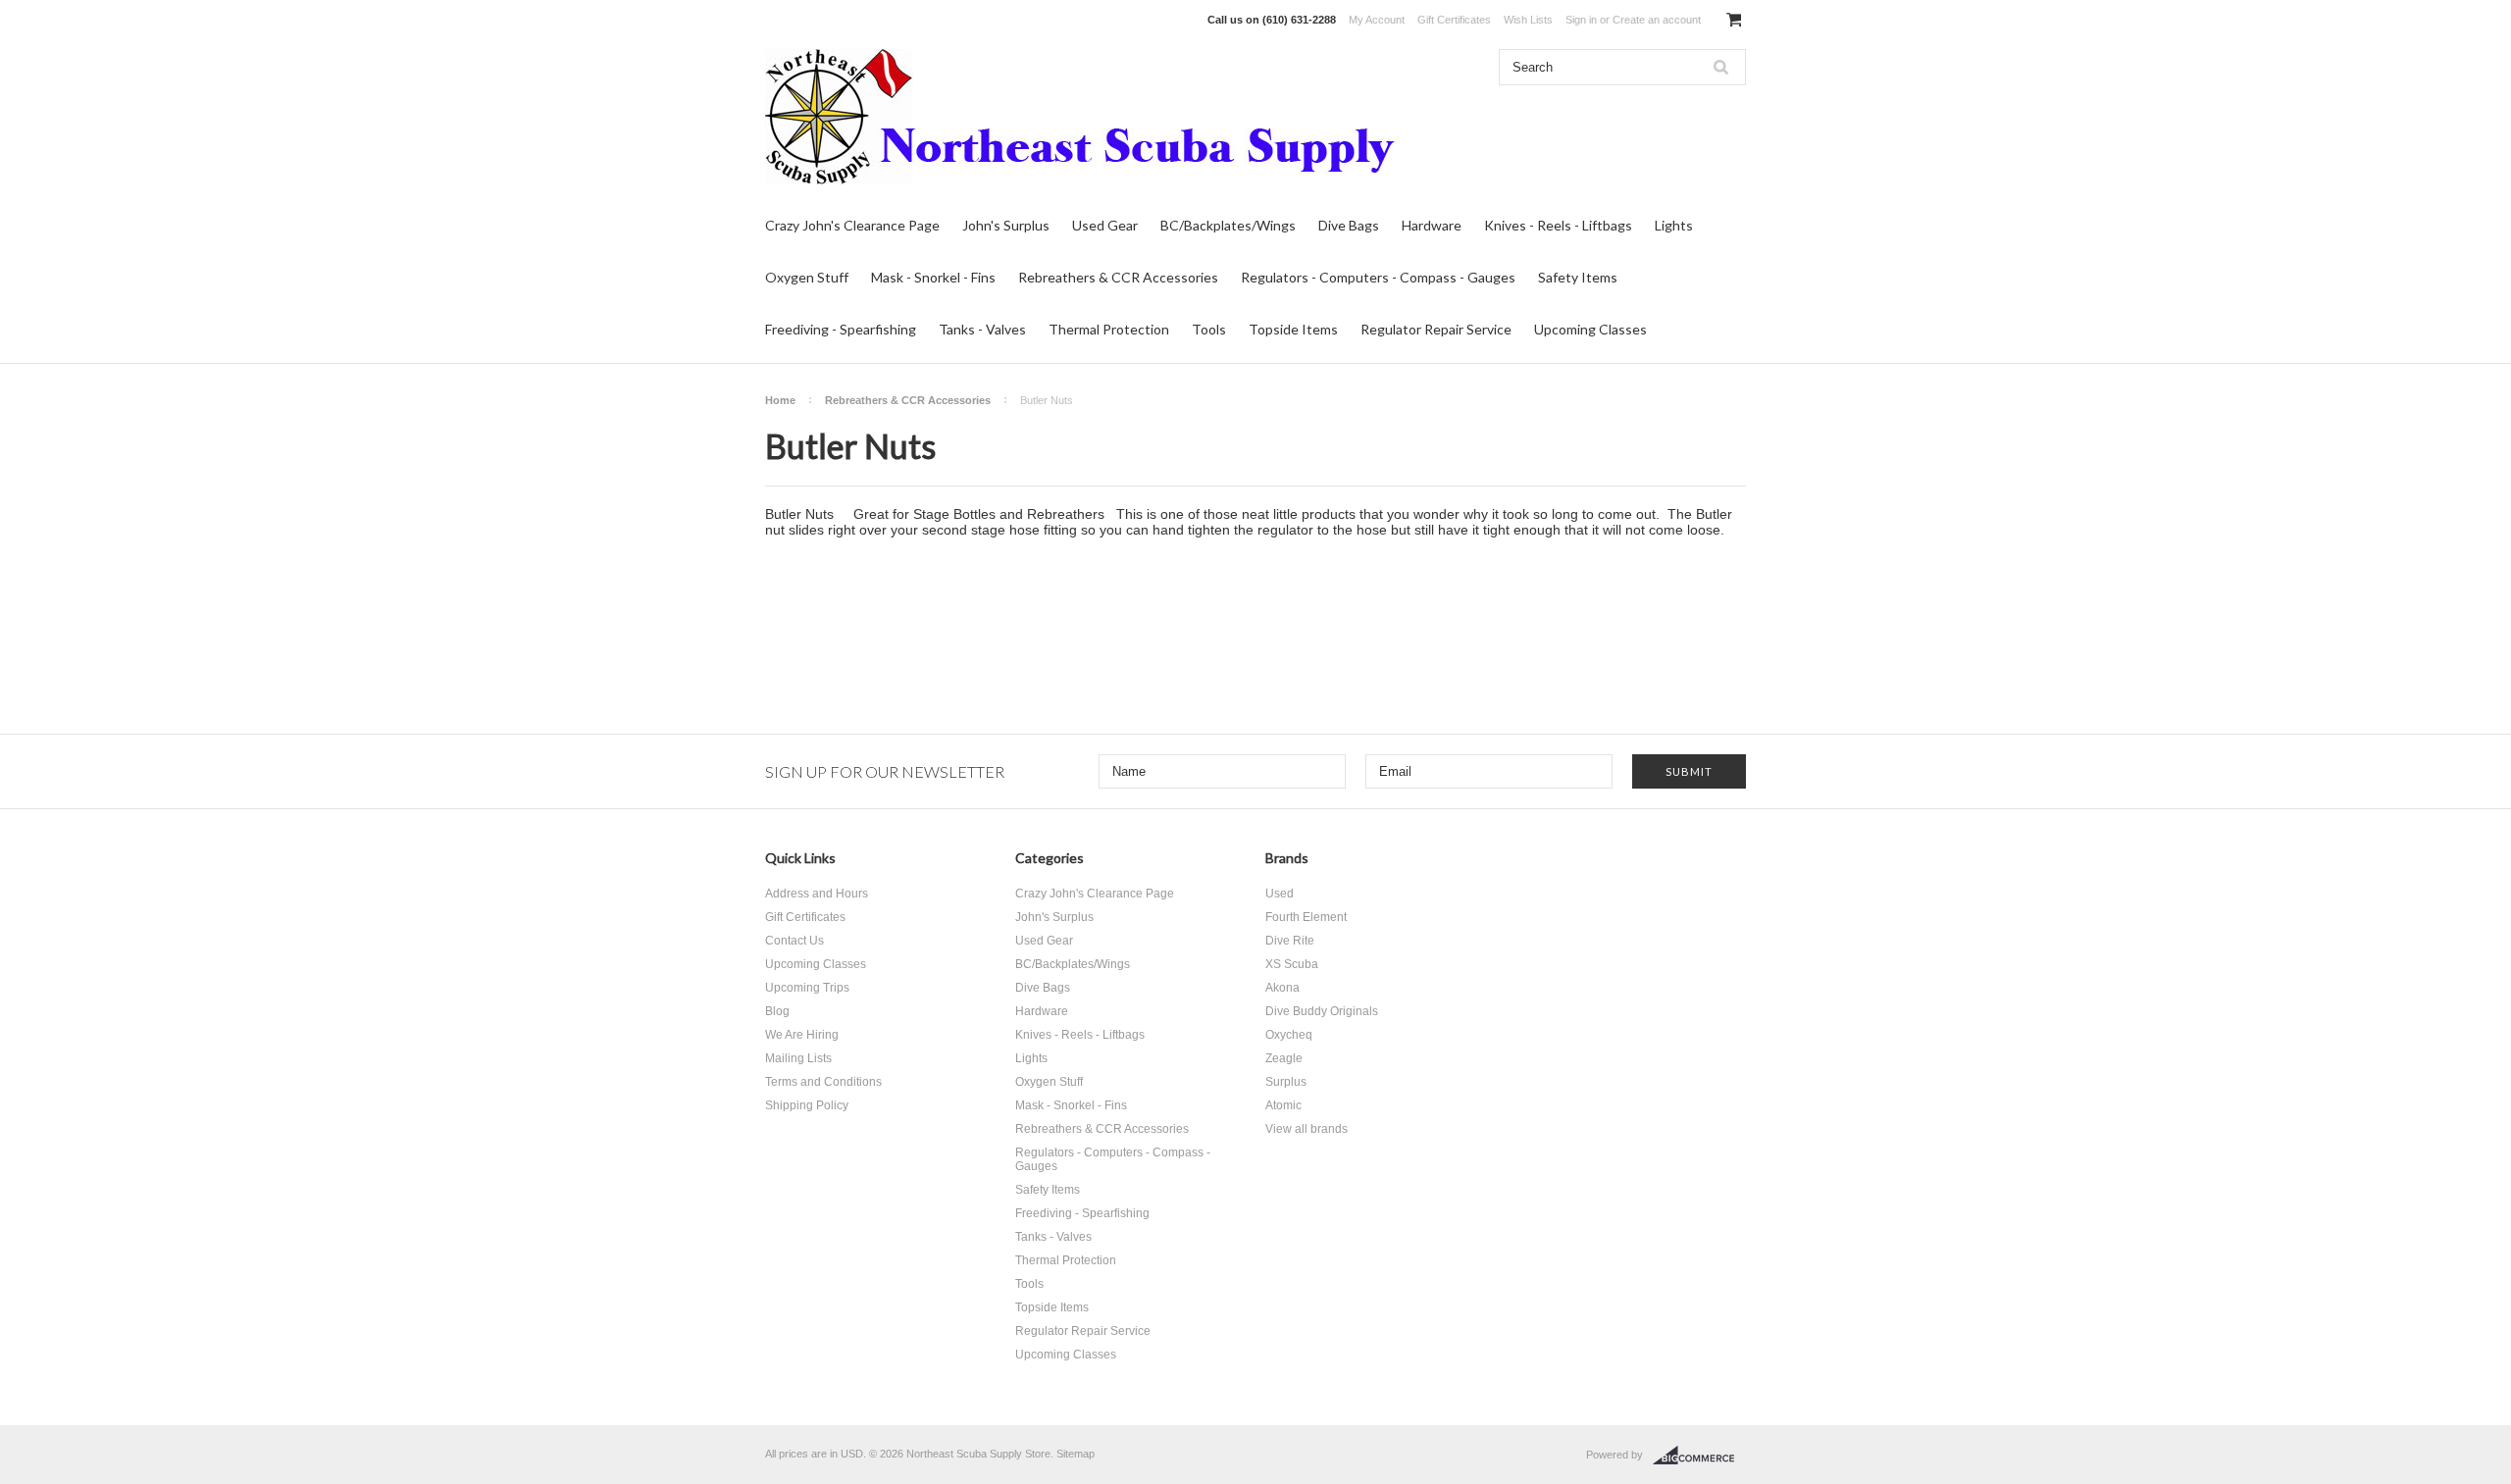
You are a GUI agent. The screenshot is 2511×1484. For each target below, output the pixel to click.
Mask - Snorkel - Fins (933, 277)
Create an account (1657, 20)
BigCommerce (1699, 1456)
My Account (1377, 20)
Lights (1674, 225)
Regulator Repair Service (1436, 329)
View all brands (1307, 1129)
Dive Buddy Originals (1322, 1011)
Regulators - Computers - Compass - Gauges (1378, 277)
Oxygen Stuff (807, 277)
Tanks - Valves (982, 329)
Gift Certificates (1454, 20)
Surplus (1286, 1082)
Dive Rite (1290, 941)
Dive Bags (1349, 225)
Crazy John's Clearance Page (852, 225)
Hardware (1432, 225)
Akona (1282, 988)
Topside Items (1293, 329)
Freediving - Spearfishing (841, 329)
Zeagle (1284, 1058)
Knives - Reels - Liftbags (1558, 225)
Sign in (1581, 20)
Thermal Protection (1109, 329)
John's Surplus (1006, 225)
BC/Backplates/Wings (1228, 225)
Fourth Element (1306, 917)
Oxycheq (1289, 1035)
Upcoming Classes (1590, 329)
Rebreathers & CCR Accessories (1118, 277)
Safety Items (1578, 277)
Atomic (1283, 1105)
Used (1280, 894)
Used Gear (1105, 225)
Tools (1209, 329)
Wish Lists (1528, 20)
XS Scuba (1292, 964)
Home (780, 400)
